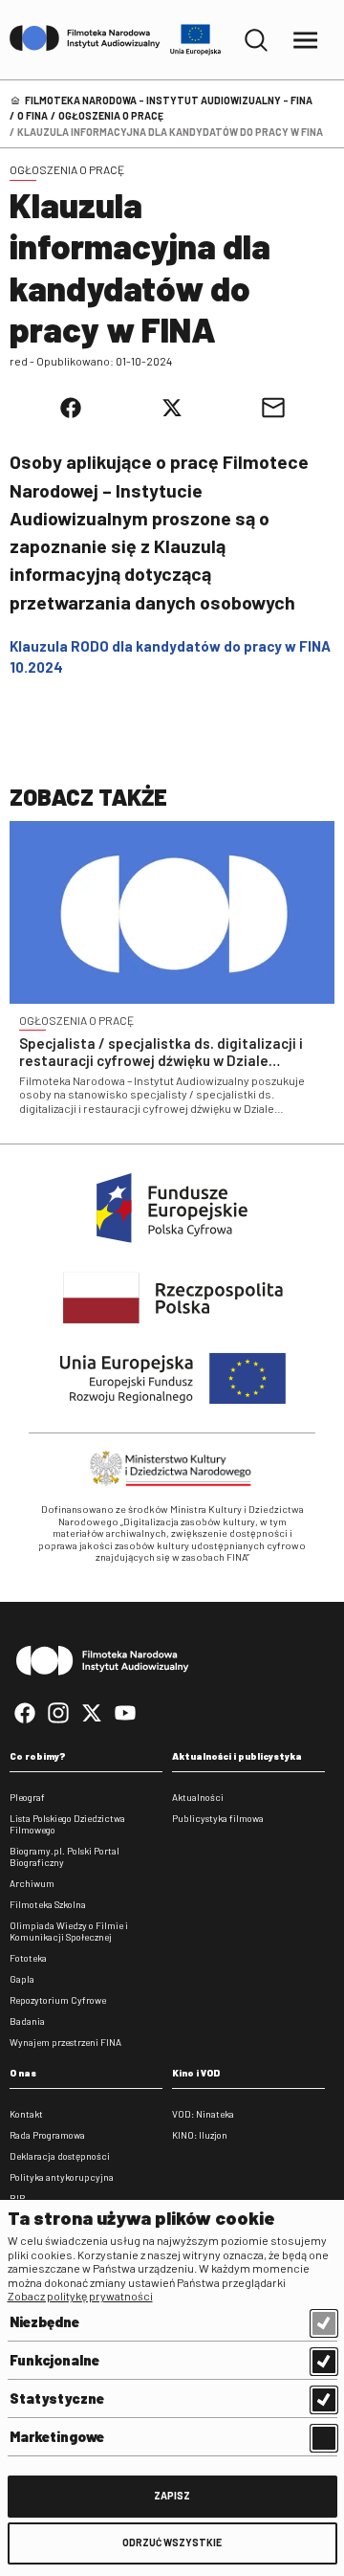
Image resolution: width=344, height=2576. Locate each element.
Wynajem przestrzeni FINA (65, 2042)
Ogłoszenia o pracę (111, 115)
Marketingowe (57, 2436)
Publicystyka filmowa (218, 1818)
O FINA (32, 115)
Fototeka (28, 1958)
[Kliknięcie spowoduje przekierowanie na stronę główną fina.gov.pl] (85, 39)
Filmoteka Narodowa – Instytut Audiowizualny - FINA (169, 100)
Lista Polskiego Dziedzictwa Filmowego (67, 1824)
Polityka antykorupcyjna (62, 2177)
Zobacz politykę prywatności (80, 2296)
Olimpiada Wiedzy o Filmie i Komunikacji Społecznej (69, 1931)
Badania (27, 2021)
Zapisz (172, 2495)
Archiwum (32, 1883)
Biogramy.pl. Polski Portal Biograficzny (64, 1856)
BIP (17, 2198)
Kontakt (26, 2114)
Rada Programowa (47, 2135)
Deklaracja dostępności (60, 2156)
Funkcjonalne (54, 2360)
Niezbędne (44, 2321)
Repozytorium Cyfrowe (58, 2000)
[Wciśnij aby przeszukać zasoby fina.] (256, 40)
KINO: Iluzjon (200, 2135)
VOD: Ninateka (203, 2114)
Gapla (22, 1979)
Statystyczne (57, 2398)
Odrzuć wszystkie (172, 2542)
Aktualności (198, 1797)
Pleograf (27, 1797)
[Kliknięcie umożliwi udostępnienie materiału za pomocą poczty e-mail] (273, 408)
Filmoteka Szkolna (48, 1904)
